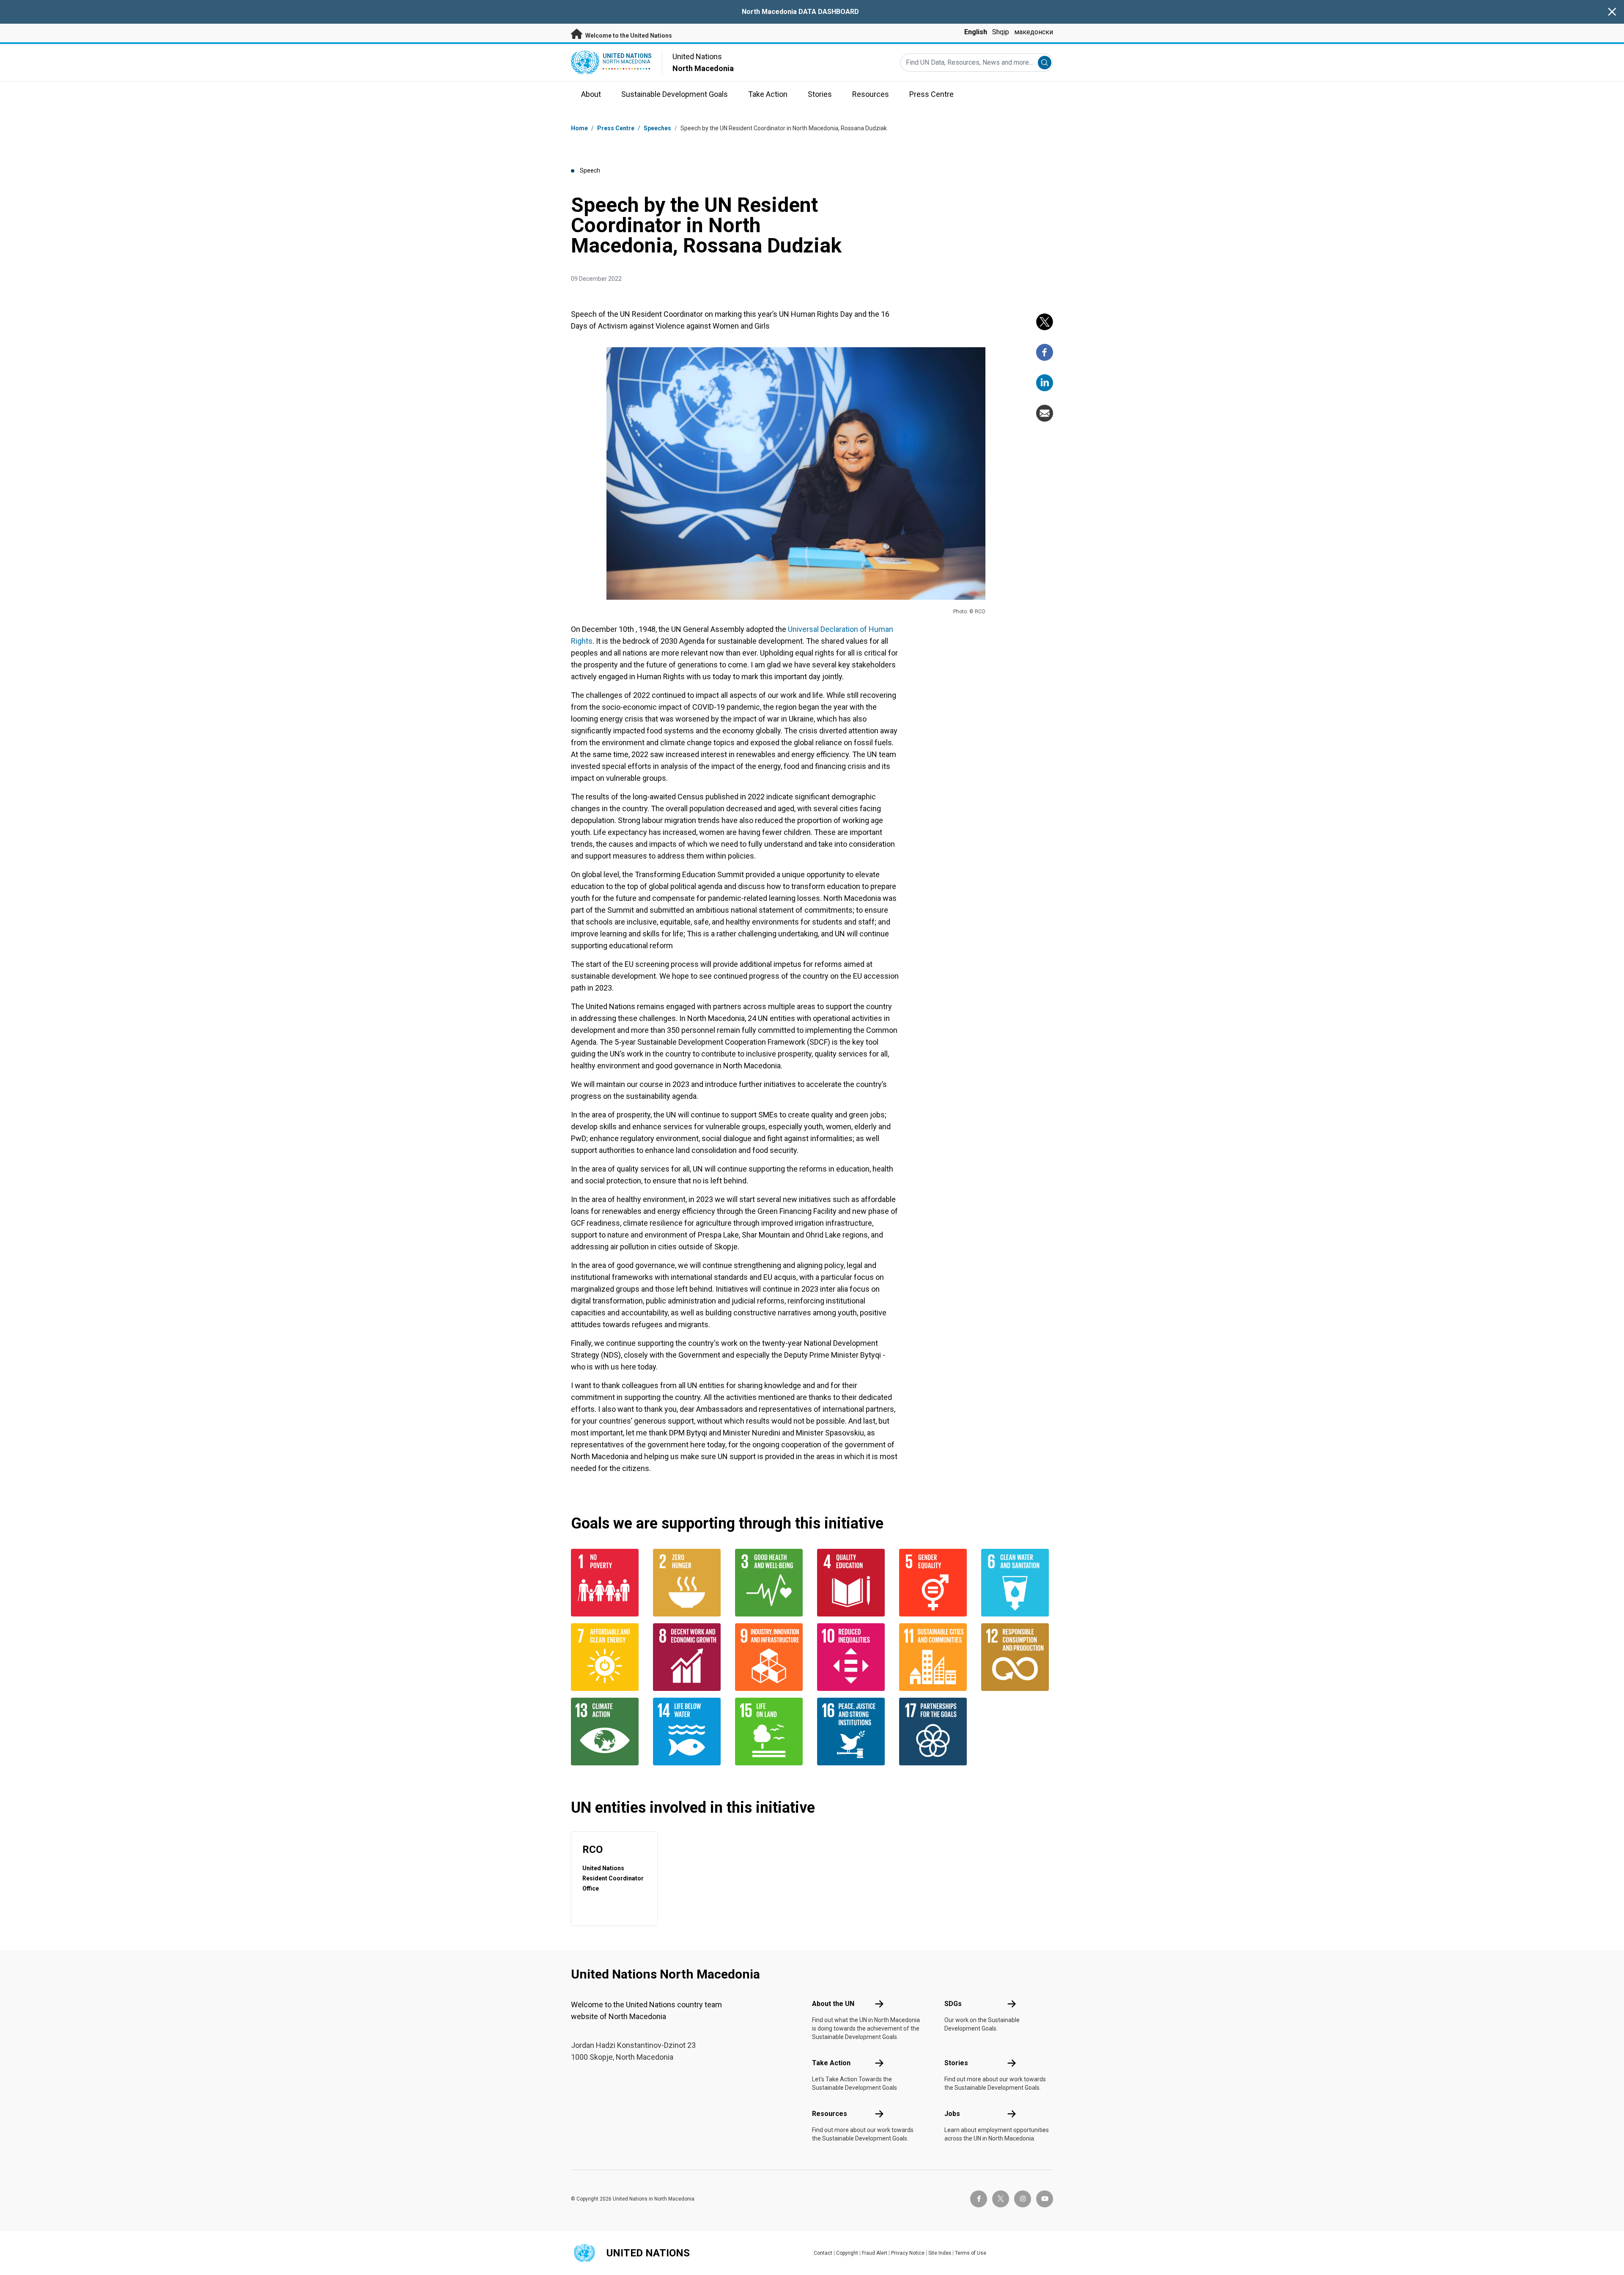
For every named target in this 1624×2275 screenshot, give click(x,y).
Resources (830, 2114)
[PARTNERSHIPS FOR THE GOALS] (935, 1732)
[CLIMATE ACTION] (607, 1732)
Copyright (847, 2253)
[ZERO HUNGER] (689, 1583)
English (976, 32)
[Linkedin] (1045, 383)
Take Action (831, 2063)
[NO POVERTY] (607, 1583)
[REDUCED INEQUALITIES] (853, 1657)
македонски (1034, 32)
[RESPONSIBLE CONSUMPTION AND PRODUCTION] (1017, 1657)
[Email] (1045, 413)
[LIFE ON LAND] (771, 1732)
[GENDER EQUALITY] (935, 1583)
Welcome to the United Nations (628, 36)
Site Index (940, 2253)
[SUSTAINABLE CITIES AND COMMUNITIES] (935, 1657)
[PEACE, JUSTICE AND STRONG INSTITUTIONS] (853, 1732)
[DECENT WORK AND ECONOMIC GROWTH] (689, 1657)
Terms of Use (971, 2253)
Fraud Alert (875, 2253)
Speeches (657, 128)
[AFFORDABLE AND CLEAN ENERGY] (607, 1657)
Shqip (1001, 32)
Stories (956, 2063)
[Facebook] (1045, 352)
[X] (1045, 322)
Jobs (952, 2114)
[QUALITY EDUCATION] (853, 1583)
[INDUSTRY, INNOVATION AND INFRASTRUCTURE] (771, 1657)
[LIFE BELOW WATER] (689, 1732)
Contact (823, 2253)
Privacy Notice (908, 2253)
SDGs (953, 2004)
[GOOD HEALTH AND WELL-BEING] (771, 1583)
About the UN (833, 2004)
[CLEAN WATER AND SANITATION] (1017, 1583)
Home (579, 128)
